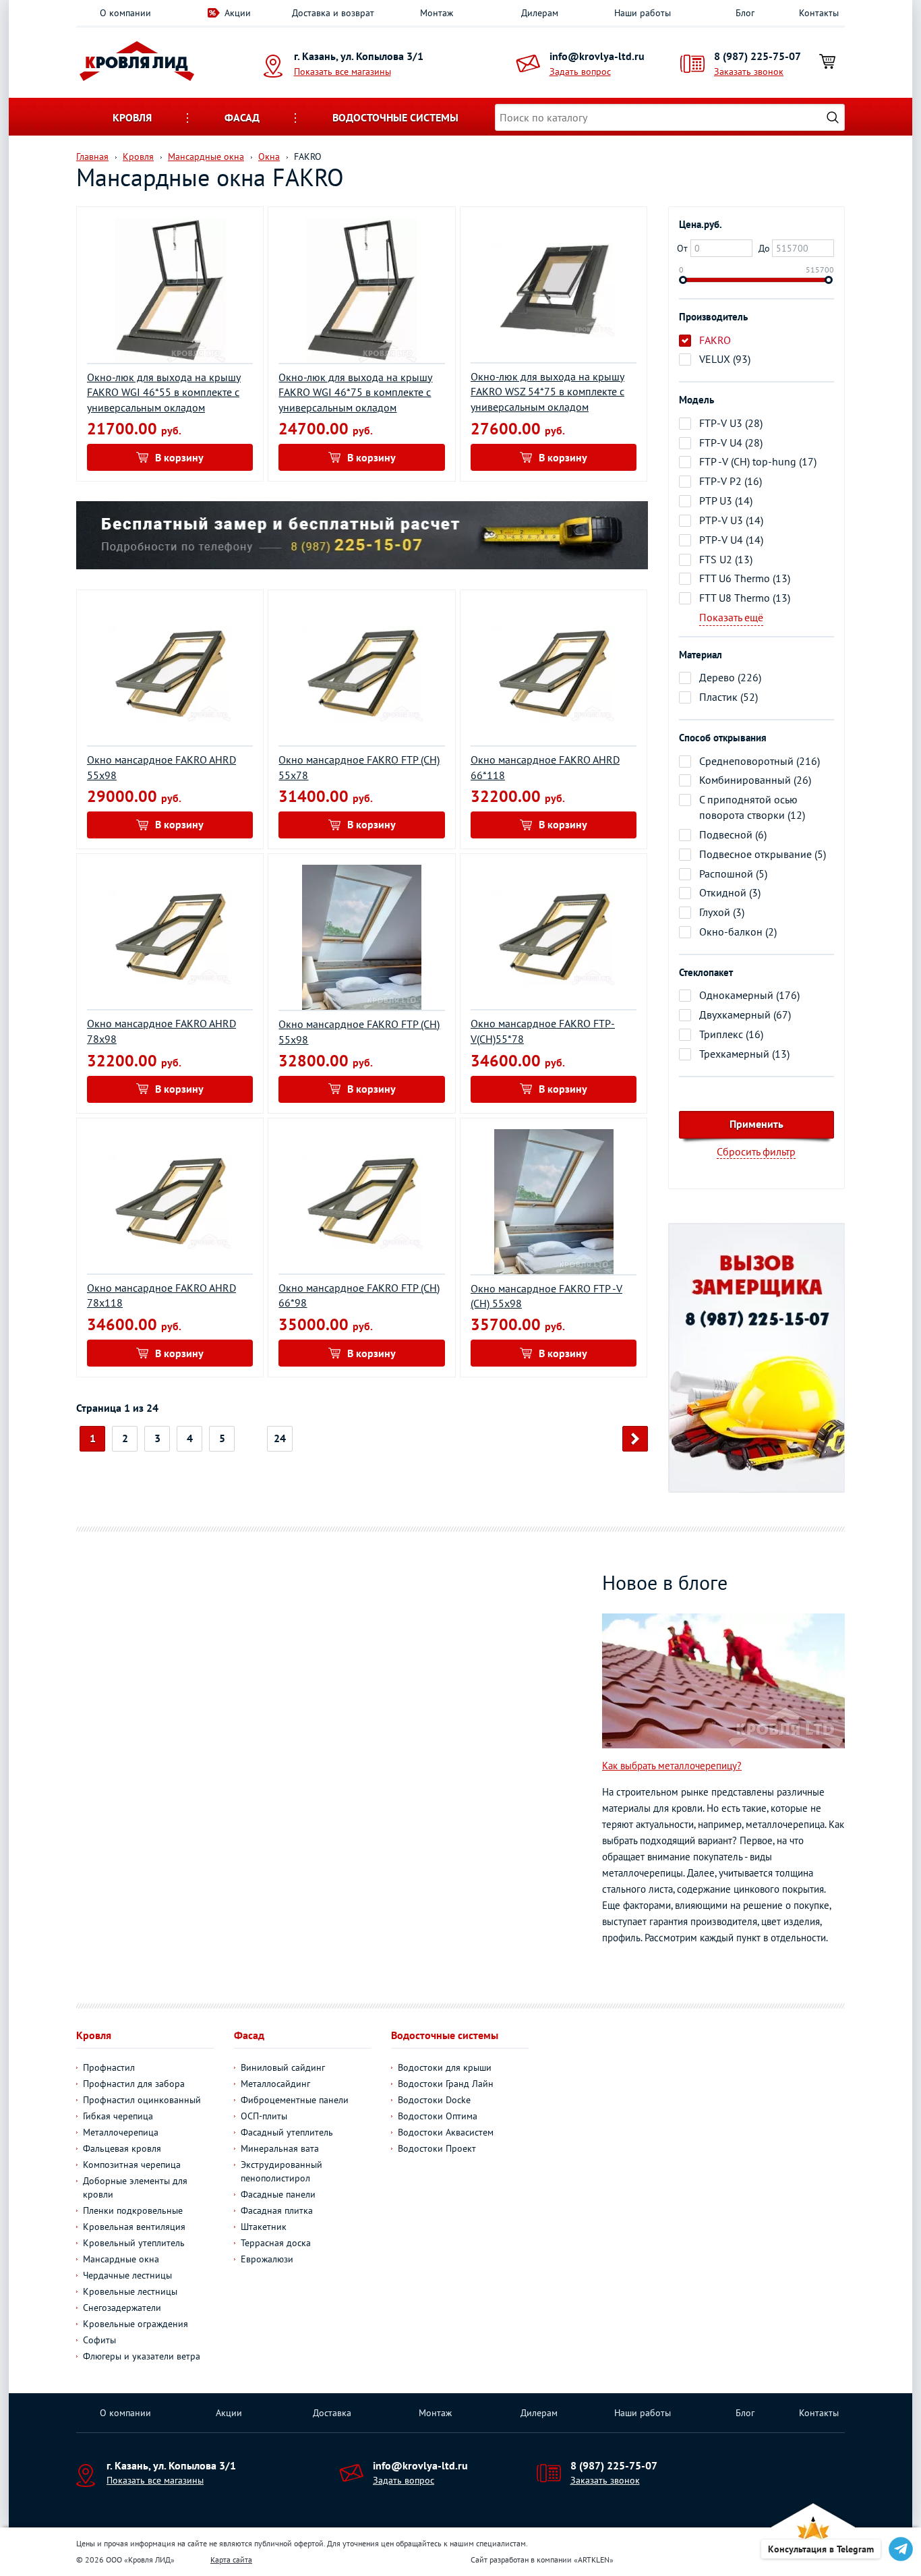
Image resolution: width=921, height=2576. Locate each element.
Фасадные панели (278, 2194)
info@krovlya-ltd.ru (597, 56)
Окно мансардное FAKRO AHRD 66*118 (545, 767)
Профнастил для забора (134, 2084)
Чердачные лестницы (127, 2275)
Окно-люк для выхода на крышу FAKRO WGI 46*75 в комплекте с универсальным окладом (355, 393)
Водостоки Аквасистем (446, 2132)
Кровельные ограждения (136, 2324)
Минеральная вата (280, 2148)
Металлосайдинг (275, 2084)
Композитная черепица (132, 2165)
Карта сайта (231, 2559)
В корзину (179, 457)
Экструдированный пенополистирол (281, 2171)
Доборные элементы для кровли (135, 2187)
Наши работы (643, 13)
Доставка (332, 2413)
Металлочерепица (121, 2132)
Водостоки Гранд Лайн (446, 2084)
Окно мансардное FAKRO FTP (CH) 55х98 (359, 1032)
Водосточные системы (395, 117)
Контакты (819, 13)
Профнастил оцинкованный (142, 2100)
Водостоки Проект (437, 2148)
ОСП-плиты (264, 2116)
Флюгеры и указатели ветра (142, 2356)
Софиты (99, 2340)
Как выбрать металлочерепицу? (672, 1766)
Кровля (132, 117)
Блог (745, 13)
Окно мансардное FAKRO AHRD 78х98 (161, 1031)
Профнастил (109, 2067)
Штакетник (264, 2227)
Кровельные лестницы (130, 2291)
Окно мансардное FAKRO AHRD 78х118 (161, 1295)
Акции (238, 13)
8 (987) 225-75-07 (757, 56)
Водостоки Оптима (438, 2116)
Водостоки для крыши (445, 2067)
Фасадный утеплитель (287, 2132)
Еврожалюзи (267, 2259)
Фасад (242, 117)
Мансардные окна (121, 2259)
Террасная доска (276, 2243)
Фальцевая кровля (122, 2148)
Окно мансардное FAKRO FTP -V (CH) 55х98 (546, 1296)
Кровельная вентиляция (134, 2227)
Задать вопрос (580, 71)
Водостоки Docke (434, 2100)
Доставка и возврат (333, 13)
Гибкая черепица (118, 2116)
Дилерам (540, 13)
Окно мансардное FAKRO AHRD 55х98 (161, 767)
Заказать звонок (749, 71)
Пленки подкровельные (133, 2210)
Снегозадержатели (122, 2308)
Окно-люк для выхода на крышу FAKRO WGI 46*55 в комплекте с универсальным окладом (164, 393)
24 (280, 1438)
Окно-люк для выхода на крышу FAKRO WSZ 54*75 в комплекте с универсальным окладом (547, 392)
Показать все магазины (343, 71)
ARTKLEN (594, 2559)
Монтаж (437, 13)
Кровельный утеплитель (134, 2243)
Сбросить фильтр (756, 1151)
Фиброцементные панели (295, 2100)
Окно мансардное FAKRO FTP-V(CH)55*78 (543, 1031)
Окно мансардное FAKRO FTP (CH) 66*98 (359, 1295)
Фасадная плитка (277, 2210)
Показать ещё (731, 617)
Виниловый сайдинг (283, 2067)
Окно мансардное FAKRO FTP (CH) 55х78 (359, 767)
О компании (125, 13)
